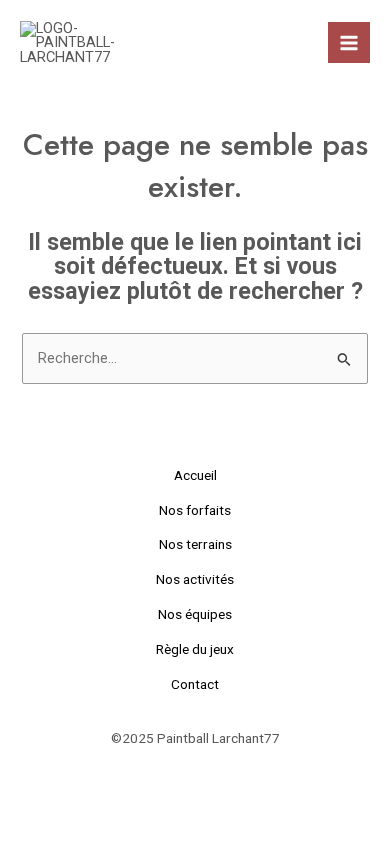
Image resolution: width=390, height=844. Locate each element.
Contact (195, 684)
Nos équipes (195, 614)
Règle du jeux (195, 649)
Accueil (195, 475)
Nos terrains (195, 544)
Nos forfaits (195, 510)
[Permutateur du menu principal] (349, 43)
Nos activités (195, 579)
